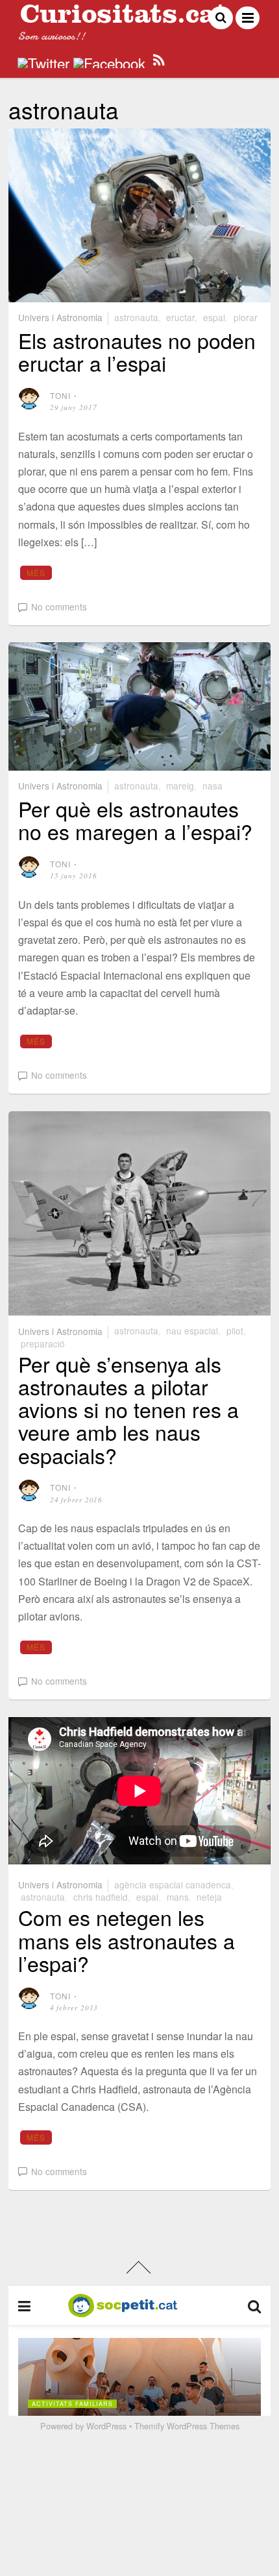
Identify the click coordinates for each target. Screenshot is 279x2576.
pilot (235, 1330)
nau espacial (192, 1330)
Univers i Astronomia (60, 317)
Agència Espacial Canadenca (173, 1884)
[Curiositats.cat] (123, 18)
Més (36, 572)
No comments (59, 607)
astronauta (136, 317)
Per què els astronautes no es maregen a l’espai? (135, 820)
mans (178, 1897)
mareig (180, 786)
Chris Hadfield (101, 1897)
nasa (212, 786)
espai (214, 317)
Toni (61, 395)
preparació (43, 1343)
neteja (209, 1897)
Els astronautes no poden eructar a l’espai (137, 351)
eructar (180, 317)
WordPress (106, 2426)
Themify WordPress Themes (187, 2426)
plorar (246, 317)
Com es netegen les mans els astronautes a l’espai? (127, 1940)
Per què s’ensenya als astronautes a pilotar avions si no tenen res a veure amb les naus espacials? (128, 1409)
